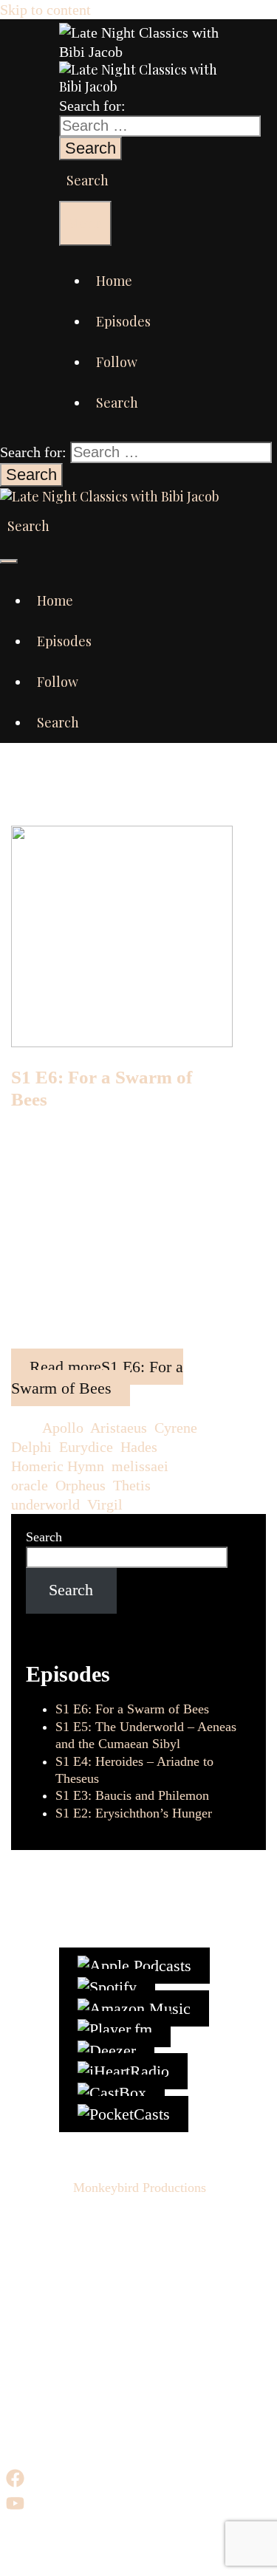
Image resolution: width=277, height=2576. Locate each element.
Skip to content (45, 10)
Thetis (132, 1485)
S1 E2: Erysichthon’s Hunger (134, 1813)
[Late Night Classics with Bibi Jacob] (140, 52)
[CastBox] (112, 2093)
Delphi (31, 1447)
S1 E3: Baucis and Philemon (132, 1795)
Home (114, 281)
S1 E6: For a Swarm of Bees (132, 1709)
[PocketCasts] (124, 2114)
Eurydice (86, 1447)
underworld (45, 1504)
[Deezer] (107, 2051)
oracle (30, 1485)
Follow (117, 362)
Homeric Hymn (58, 1466)
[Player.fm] (115, 2029)
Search (44, 1537)
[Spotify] (107, 1987)
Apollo (63, 1428)
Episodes (123, 321)
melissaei (140, 1466)
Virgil (105, 1504)
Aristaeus (119, 1428)
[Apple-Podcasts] (134, 1966)
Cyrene (176, 1428)
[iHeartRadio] (123, 2071)
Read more (97, 1377)
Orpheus (81, 1485)
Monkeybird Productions (140, 2188)
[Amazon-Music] (134, 2008)
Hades (139, 1447)
